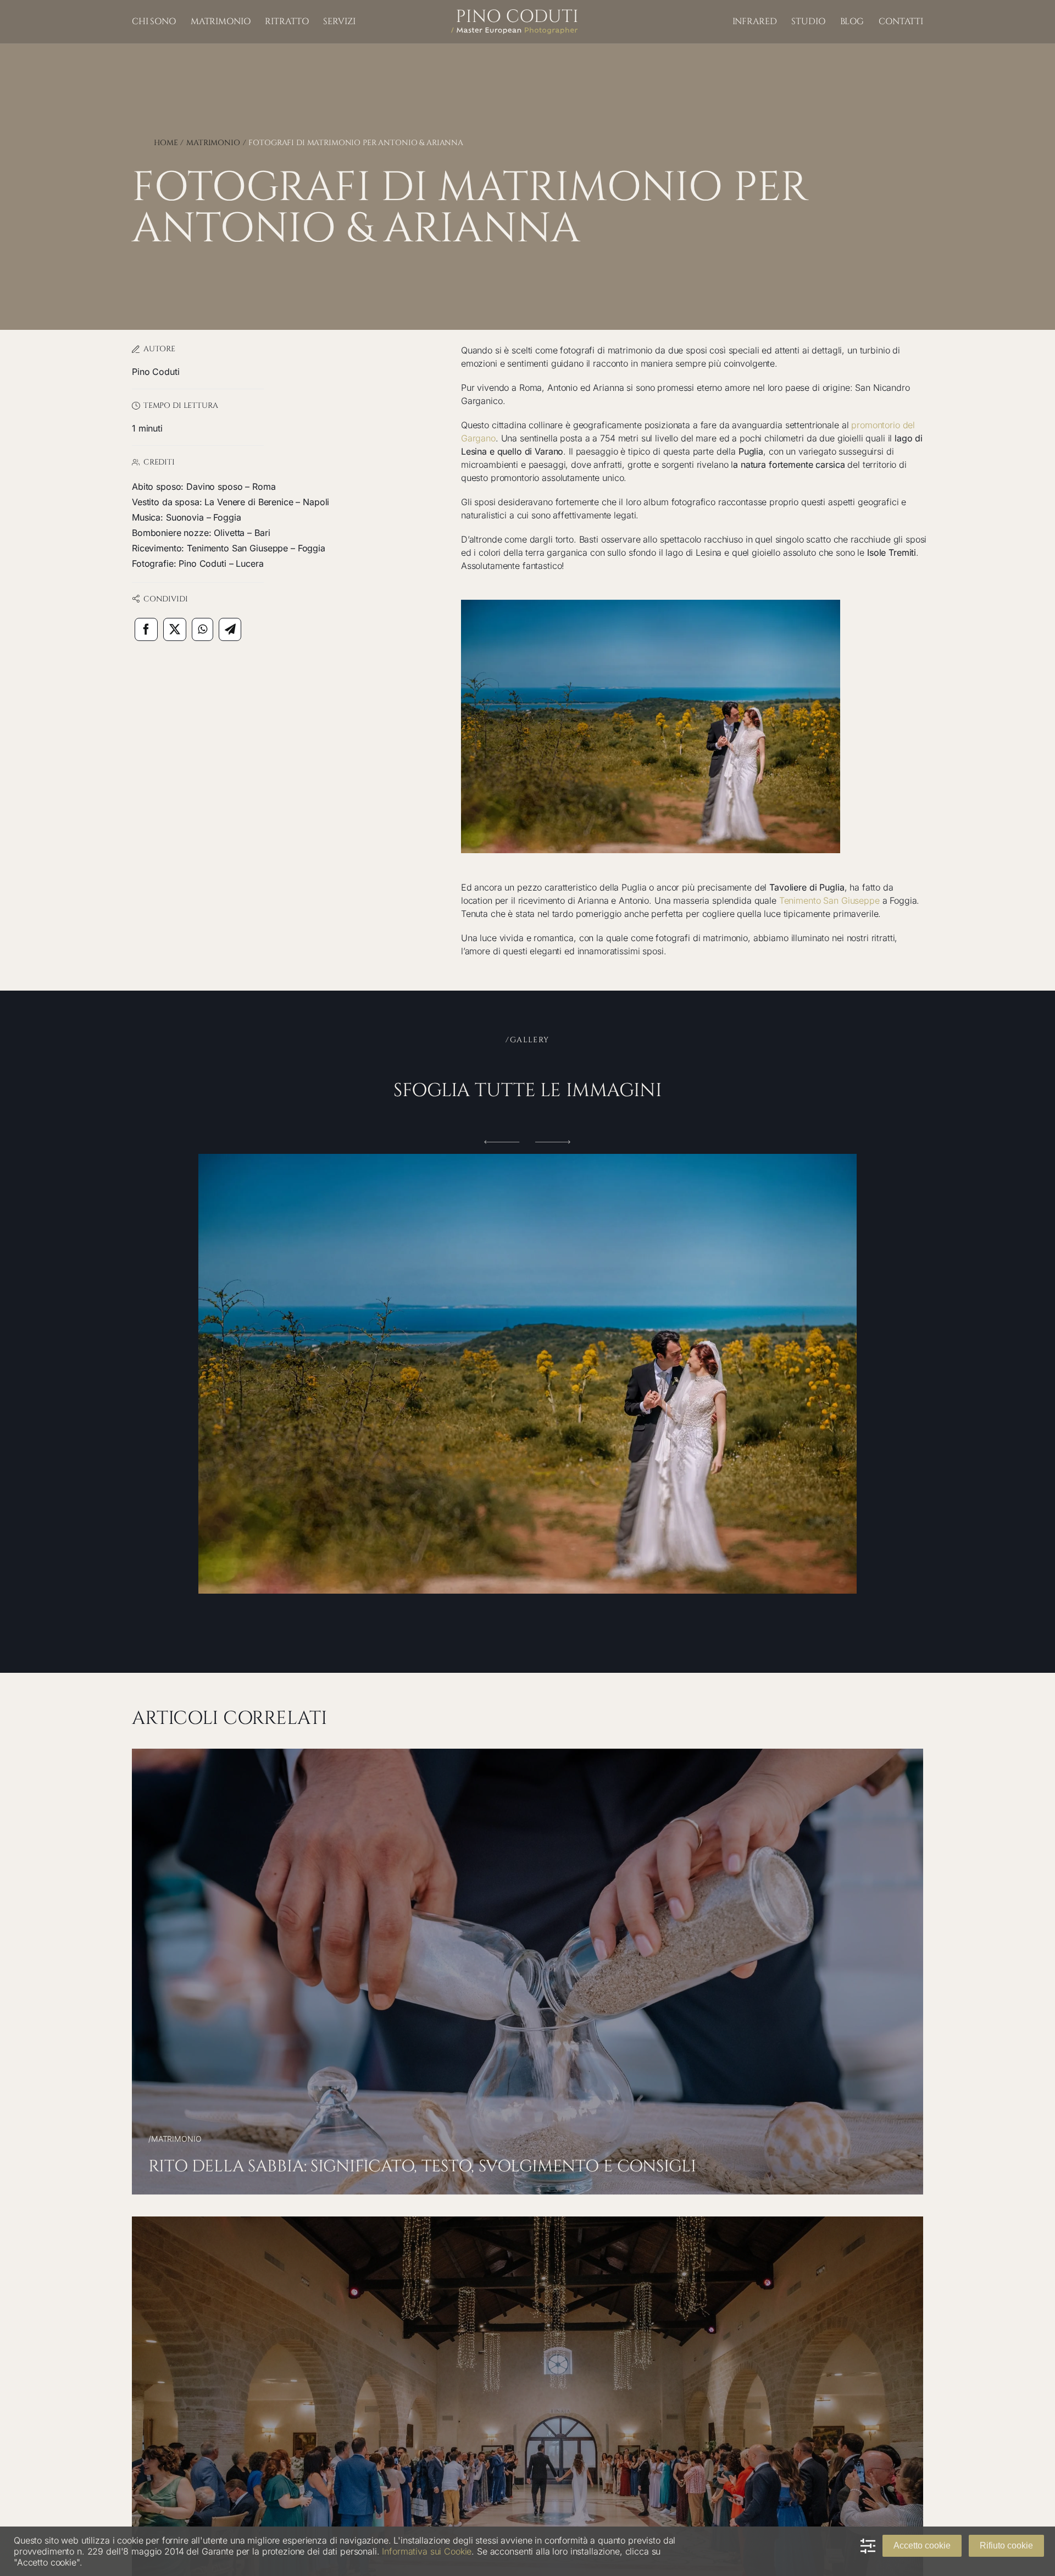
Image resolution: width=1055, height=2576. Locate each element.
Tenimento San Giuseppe (829, 900)
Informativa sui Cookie (427, 2551)
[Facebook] (146, 629)
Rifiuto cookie (1006, 2545)
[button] (502, 1142)
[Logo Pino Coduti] (514, 14)
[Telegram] (230, 629)
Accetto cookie (922, 2545)
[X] (175, 629)
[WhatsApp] (202, 629)
